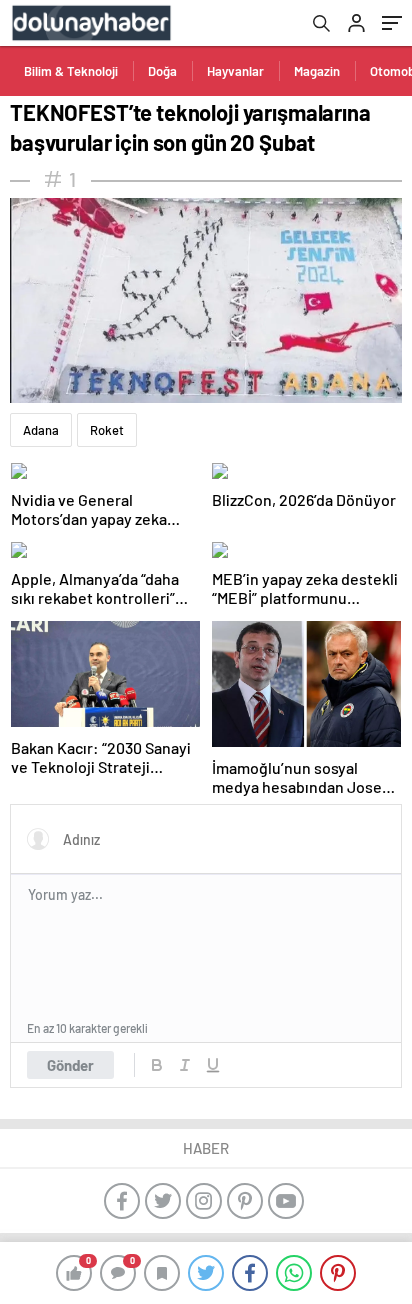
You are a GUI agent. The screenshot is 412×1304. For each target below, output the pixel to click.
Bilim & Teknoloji (71, 71)
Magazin (317, 71)
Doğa (162, 71)
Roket (107, 430)
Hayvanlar (235, 71)
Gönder (70, 1065)
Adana (41, 430)
